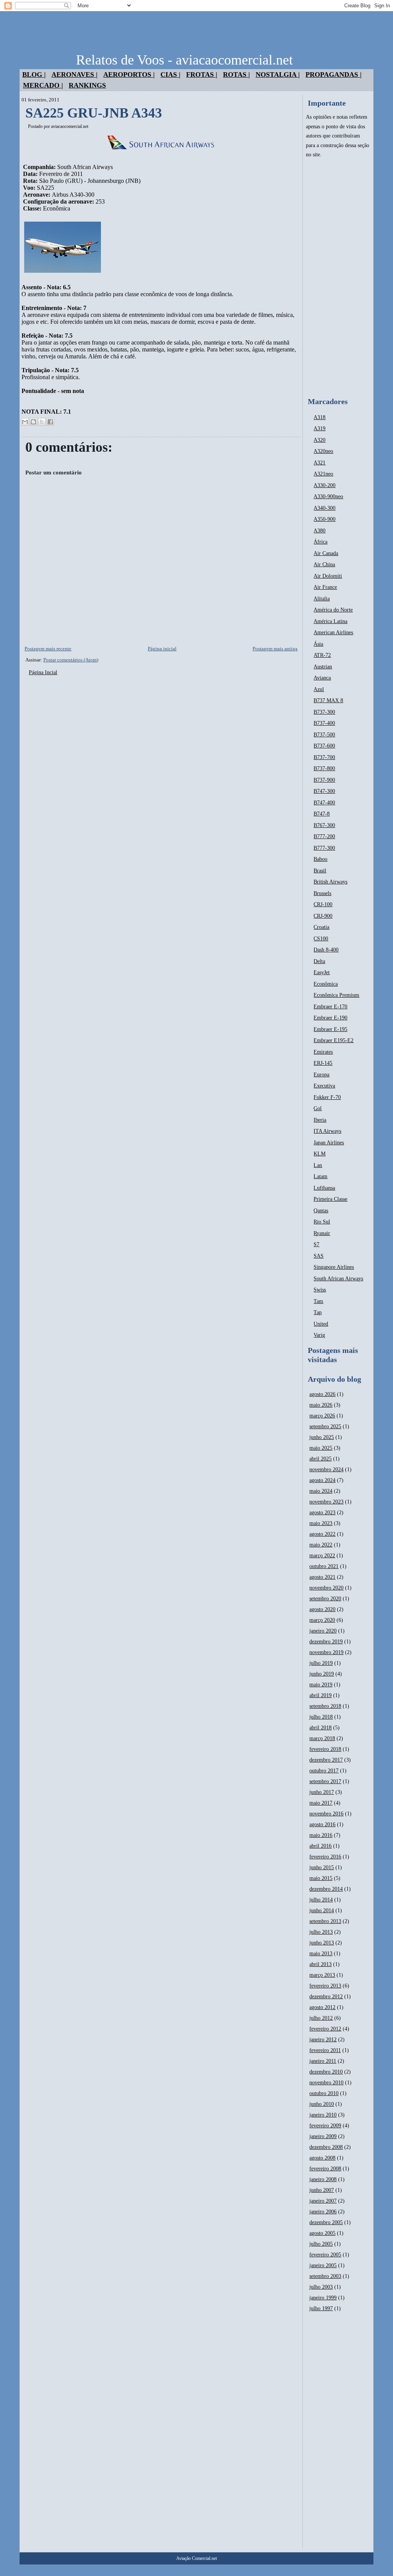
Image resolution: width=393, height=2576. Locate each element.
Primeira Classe (330, 1199)
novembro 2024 (326, 1470)
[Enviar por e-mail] (25, 422)
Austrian (323, 667)
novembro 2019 (326, 1652)
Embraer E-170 (330, 1007)
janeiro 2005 (323, 2265)
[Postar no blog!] (33, 422)
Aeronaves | (74, 75)
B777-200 (324, 836)
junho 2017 (322, 1792)
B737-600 (324, 746)
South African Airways (338, 1279)
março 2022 (322, 1556)
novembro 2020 (326, 1588)
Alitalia (322, 599)
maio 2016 (321, 1835)
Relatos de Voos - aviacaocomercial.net (184, 60)
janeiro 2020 (323, 1631)
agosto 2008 (322, 2158)
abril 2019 (320, 1695)
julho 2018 (321, 1717)
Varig (319, 1335)
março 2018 (322, 1738)
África (320, 542)
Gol (318, 1108)
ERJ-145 (323, 1063)
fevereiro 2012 (325, 2029)
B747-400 (324, 803)
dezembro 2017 (326, 1760)
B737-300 (324, 712)
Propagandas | (334, 75)
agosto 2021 (322, 1577)
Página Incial (43, 672)
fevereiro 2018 (325, 1749)
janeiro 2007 (323, 2201)
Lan (318, 1165)
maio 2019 (321, 1685)
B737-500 (324, 735)
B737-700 (324, 757)
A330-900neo (328, 496)
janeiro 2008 (323, 2179)
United (321, 1324)
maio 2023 (321, 1523)
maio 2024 (321, 1491)
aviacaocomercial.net (70, 126)
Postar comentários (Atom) (71, 660)
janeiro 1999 (323, 2298)
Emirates (323, 1052)
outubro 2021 (324, 1566)
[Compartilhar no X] (42, 422)
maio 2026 (321, 1405)
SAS (319, 1256)
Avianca (322, 678)
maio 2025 (321, 1448)
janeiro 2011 (323, 2061)
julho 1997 (321, 2308)
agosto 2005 (322, 2233)
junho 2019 (322, 1674)
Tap (318, 1312)
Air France (325, 587)
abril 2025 (320, 1459)
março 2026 (322, 1416)
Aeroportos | (129, 75)
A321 (320, 463)
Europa (321, 1075)
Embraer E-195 (330, 1029)
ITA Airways (327, 1131)
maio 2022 (321, 1545)
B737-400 (324, 723)
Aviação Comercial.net (196, 2558)
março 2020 (322, 1620)
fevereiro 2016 (325, 1857)
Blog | (34, 75)
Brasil (320, 871)
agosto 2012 (322, 2007)
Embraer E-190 (330, 1018)
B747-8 (322, 814)
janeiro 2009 (323, 2136)
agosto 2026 (322, 1394)
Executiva (324, 1086)
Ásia (318, 644)
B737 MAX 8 (328, 700)
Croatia (321, 927)
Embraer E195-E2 (334, 1040)
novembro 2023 (326, 1502)
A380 (320, 531)
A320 (320, 440)
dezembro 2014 (326, 1889)
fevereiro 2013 (325, 1986)
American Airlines (333, 632)
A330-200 (324, 485)
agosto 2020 (322, 1609)
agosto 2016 (322, 1824)
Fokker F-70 (327, 1097)
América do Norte (333, 610)
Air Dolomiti (328, 576)
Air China (324, 564)
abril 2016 (320, 1846)
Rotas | (236, 75)
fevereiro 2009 (325, 2126)
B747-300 (324, 791)
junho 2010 (322, 2104)
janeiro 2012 (323, 2040)
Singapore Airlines (334, 1267)
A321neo (323, 474)
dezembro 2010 (326, 2072)
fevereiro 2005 (325, 2255)
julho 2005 (321, 2244)
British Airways (330, 882)
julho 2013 (321, 1932)
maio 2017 (321, 1803)
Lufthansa (324, 1188)
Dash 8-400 (326, 950)
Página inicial (162, 649)
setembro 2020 (325, 1599)
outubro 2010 (324, 2093)
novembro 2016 (326, 1814)
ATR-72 (322, 655)
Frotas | (202, 75)
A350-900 (324, 519)
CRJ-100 (323, 904)
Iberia (320, 1120)
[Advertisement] (338, 278)
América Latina (330, 621)
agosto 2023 (322, 1513)
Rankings (87, 85)
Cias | (170, 75)
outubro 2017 (324, 1771)
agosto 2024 (322, 1480)
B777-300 (324, 848)
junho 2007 (322, 2190)
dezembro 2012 (326, 1997)
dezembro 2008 (326, 2147)
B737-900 (324, 780)
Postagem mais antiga (275, 649)
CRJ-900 (323, 916)
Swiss (320, 1290)
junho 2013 (322, 1943)
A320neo (323, 451)
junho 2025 (322, 1437)
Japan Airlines (329, 1143)
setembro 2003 (325, 2276)
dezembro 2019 (326, 1642)
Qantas (321, 1211)
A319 (320, 429)
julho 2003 (321, 2287)
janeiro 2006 (323, 2212)
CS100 (321, 939)
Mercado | (43, 85)
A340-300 (324, 508)
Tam (318, 1301)
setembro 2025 (325, 1426)
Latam (320, 1176)
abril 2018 (320, 1728)
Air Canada (326, 553)
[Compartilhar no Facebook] (50, 422)
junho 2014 (322, 1910)
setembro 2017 (325, 1781)
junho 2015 (322, 1867)
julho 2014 (321, 1900)
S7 (316, 1244)
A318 (320, 417)
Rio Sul (322, 1222)
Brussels (322, 893)
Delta (319, 961)
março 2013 (322, 1975)
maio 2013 (321, 1954)
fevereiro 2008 (325, 2169)
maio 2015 (321, 1878)
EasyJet (322, 972)
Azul (319, 689)
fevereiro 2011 (325, 2050)
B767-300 (324, 825)
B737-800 (324, 768)
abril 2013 (320, 1964)
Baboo (320, 859)
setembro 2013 (325, 1921)
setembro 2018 (325, 1706)
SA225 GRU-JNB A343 (94, 113)
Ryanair (322, 1233)
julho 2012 (321, 2018)
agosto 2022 (322, 1534)
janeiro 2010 (323, 2115)
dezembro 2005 (326, 2222)
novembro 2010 (326, 2083)
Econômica (326, 984)
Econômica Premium (336, 995)
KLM (320, 1154)
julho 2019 (321, 1663)
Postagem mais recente (48, 649)
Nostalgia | (278, 75)
